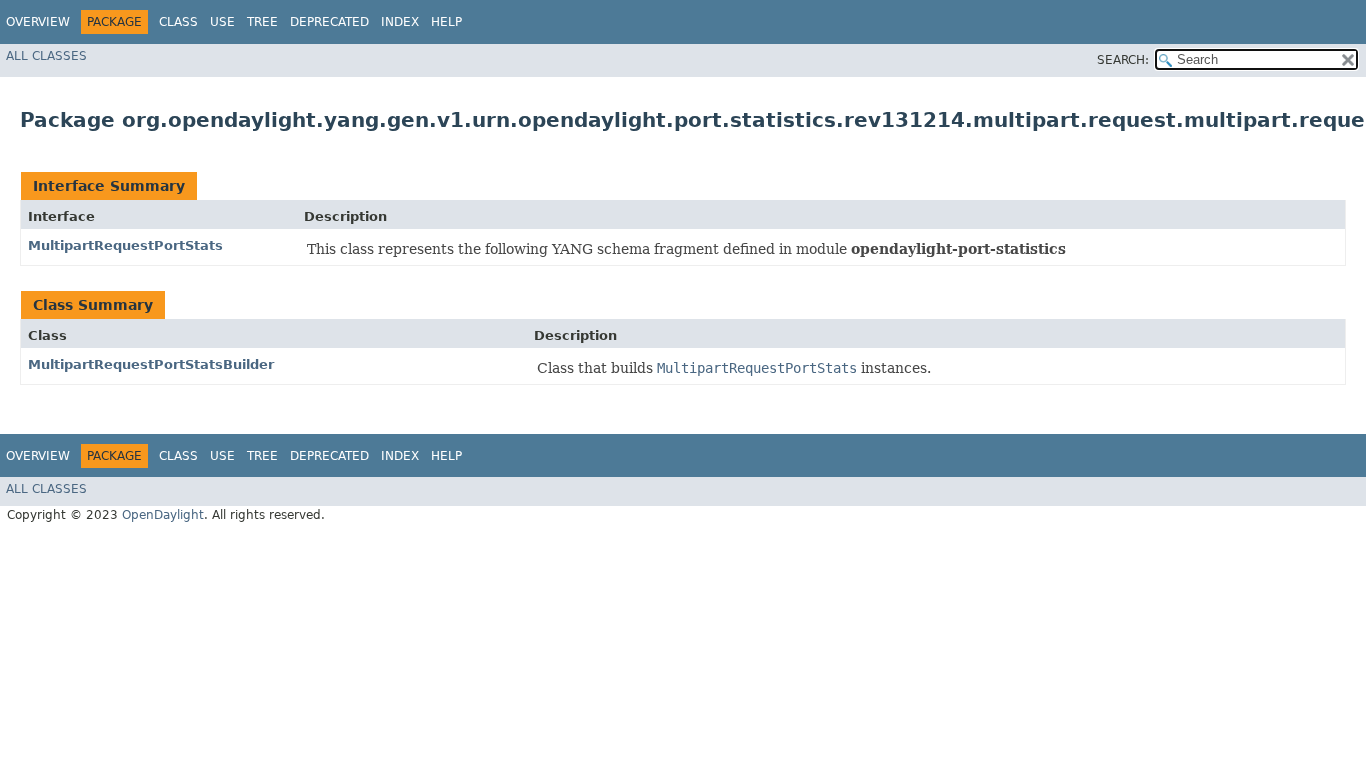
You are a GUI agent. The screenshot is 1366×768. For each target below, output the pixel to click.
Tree (262, 22)
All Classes (46, 56)
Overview (38, 22)
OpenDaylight (163, 515)
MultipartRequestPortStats (125, 245)
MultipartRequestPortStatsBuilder (151, 364)
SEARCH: (1123, 60)
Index (400, 22)
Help (446, 22)
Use (222, 22)
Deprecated (329, 22)
